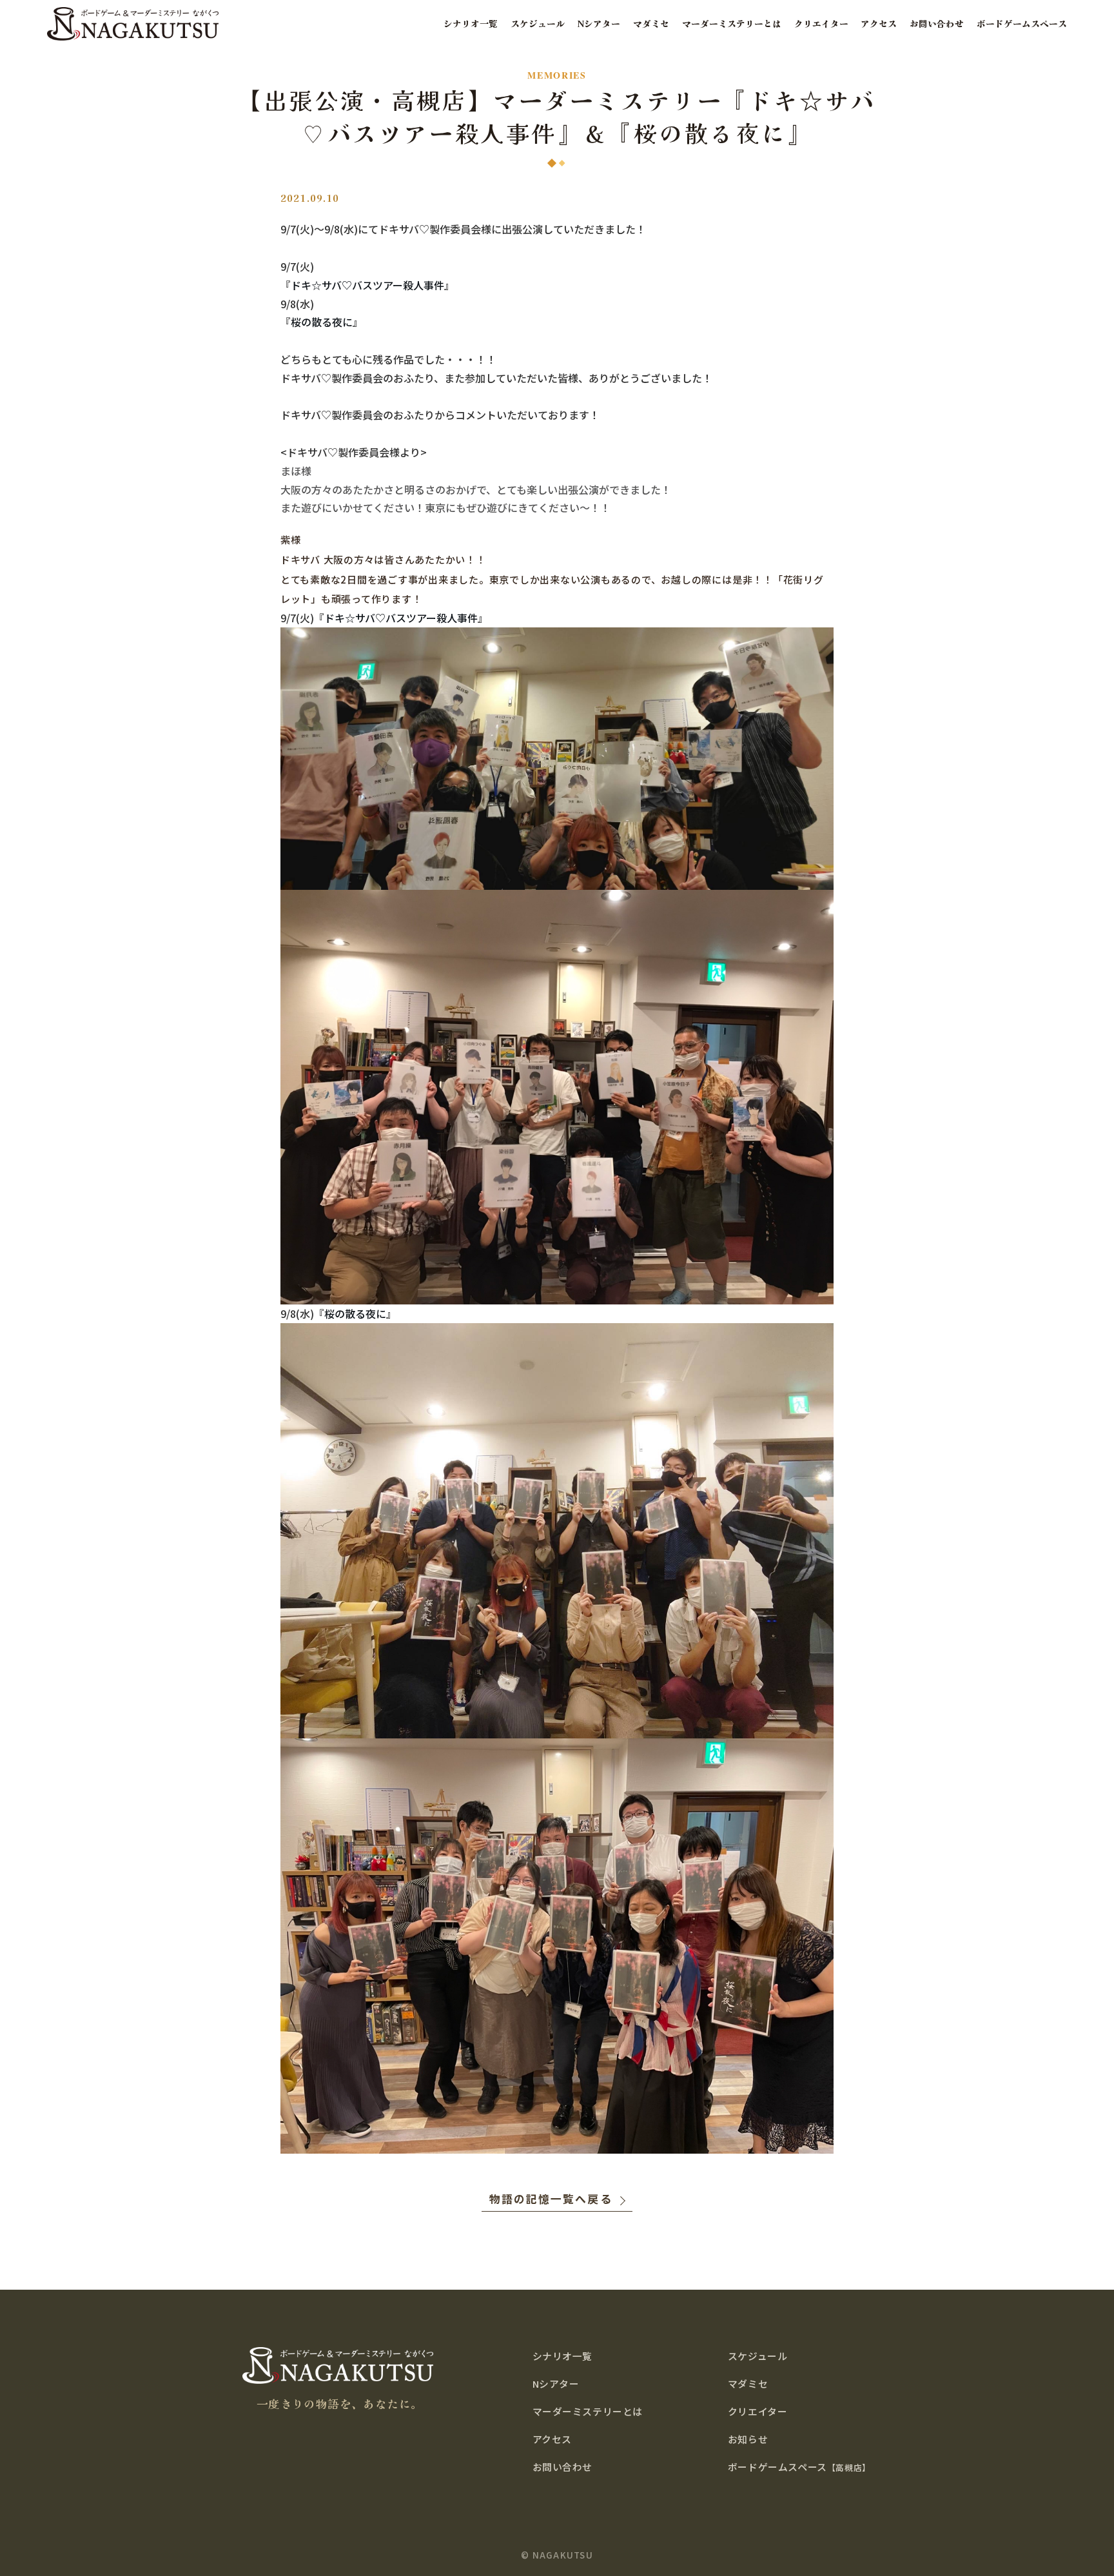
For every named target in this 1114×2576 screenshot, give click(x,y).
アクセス (879, 24)
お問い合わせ (937, 24)
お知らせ (748, 2439)
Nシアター (599, 24)
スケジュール (538, 24)
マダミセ (651, 24)
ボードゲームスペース (1022, 24)
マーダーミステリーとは (732, 24)
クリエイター (821, 24)
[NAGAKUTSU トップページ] (133, 24)
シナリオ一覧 (471, 24)
